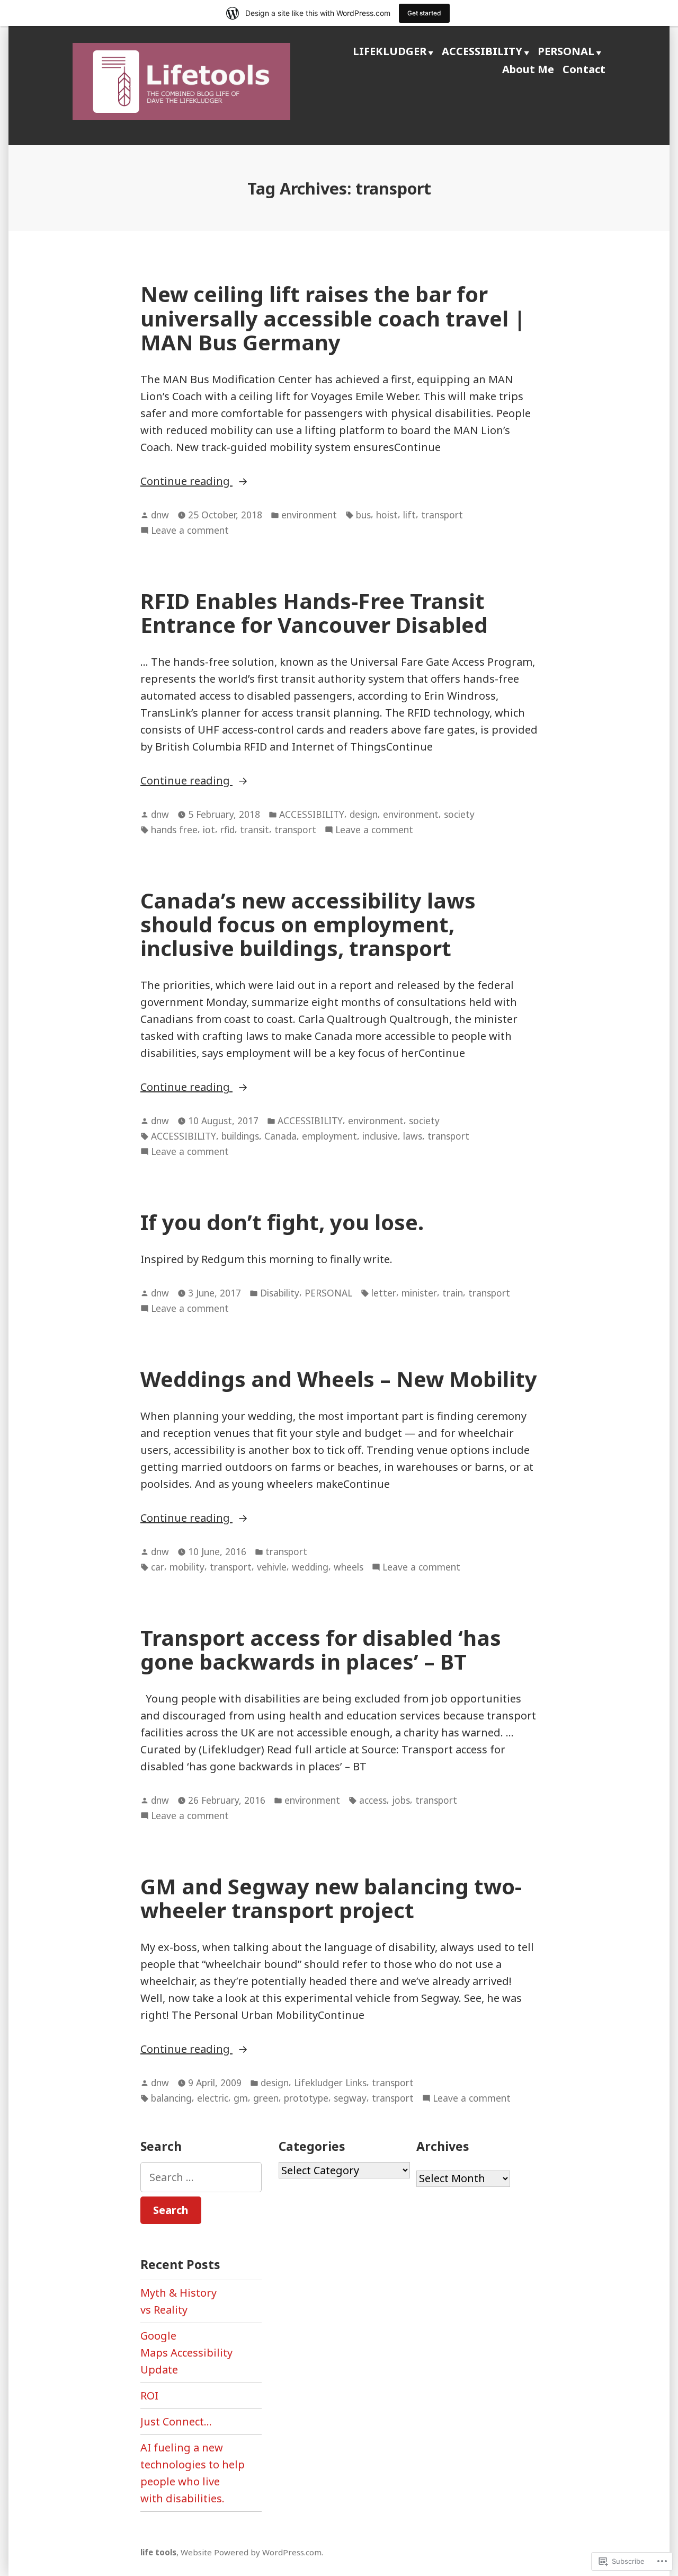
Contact (584, 69)
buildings (240, 1136)
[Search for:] (201, 2177)
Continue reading (186, 482)
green (266, 2098)
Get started (424, 13)
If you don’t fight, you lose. (282, 1222)
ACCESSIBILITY (482, 51)
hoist (387, 515)
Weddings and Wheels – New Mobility (339, 1379)
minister (419, 1293)
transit (255, 830)
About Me (528, 69)
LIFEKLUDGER (390, 51)
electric (213, 2098)
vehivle (272, 1567)
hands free (174, 830)
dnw (160, 515)
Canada (280, 1136)
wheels (349, 1567)
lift (409, 515)
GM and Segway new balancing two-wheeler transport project (331, 1898)
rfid (228, 830)
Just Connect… (176, 2421)
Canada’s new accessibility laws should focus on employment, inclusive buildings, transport (308, 924)
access (373, 1800)
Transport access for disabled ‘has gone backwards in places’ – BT (321, 1649)
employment (329, 1136)
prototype (306, 2098)
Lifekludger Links (330, 2083)
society (459, 814)
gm (241, 2098)
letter (384, 1293)
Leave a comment (190, 531)
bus (363, 515)
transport (442, 515)
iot (209, 830)
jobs (401, 1800)
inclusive (380, 1136)
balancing (171, 2098)
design (364, 814)
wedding (310, 1567)
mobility (187, 1567)
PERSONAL (566, 51)
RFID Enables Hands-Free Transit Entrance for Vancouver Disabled (314, 613)
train (453, 1293)
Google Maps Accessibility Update (186, 2353)
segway (350, 2098)
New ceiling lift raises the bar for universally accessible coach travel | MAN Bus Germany (333, 318)
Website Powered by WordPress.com (251, 2552)
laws (413, 1136)
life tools (158, 2552)
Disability (280, 1293)
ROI (149, 2396)
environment (309, 515)
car (158, 1567)
